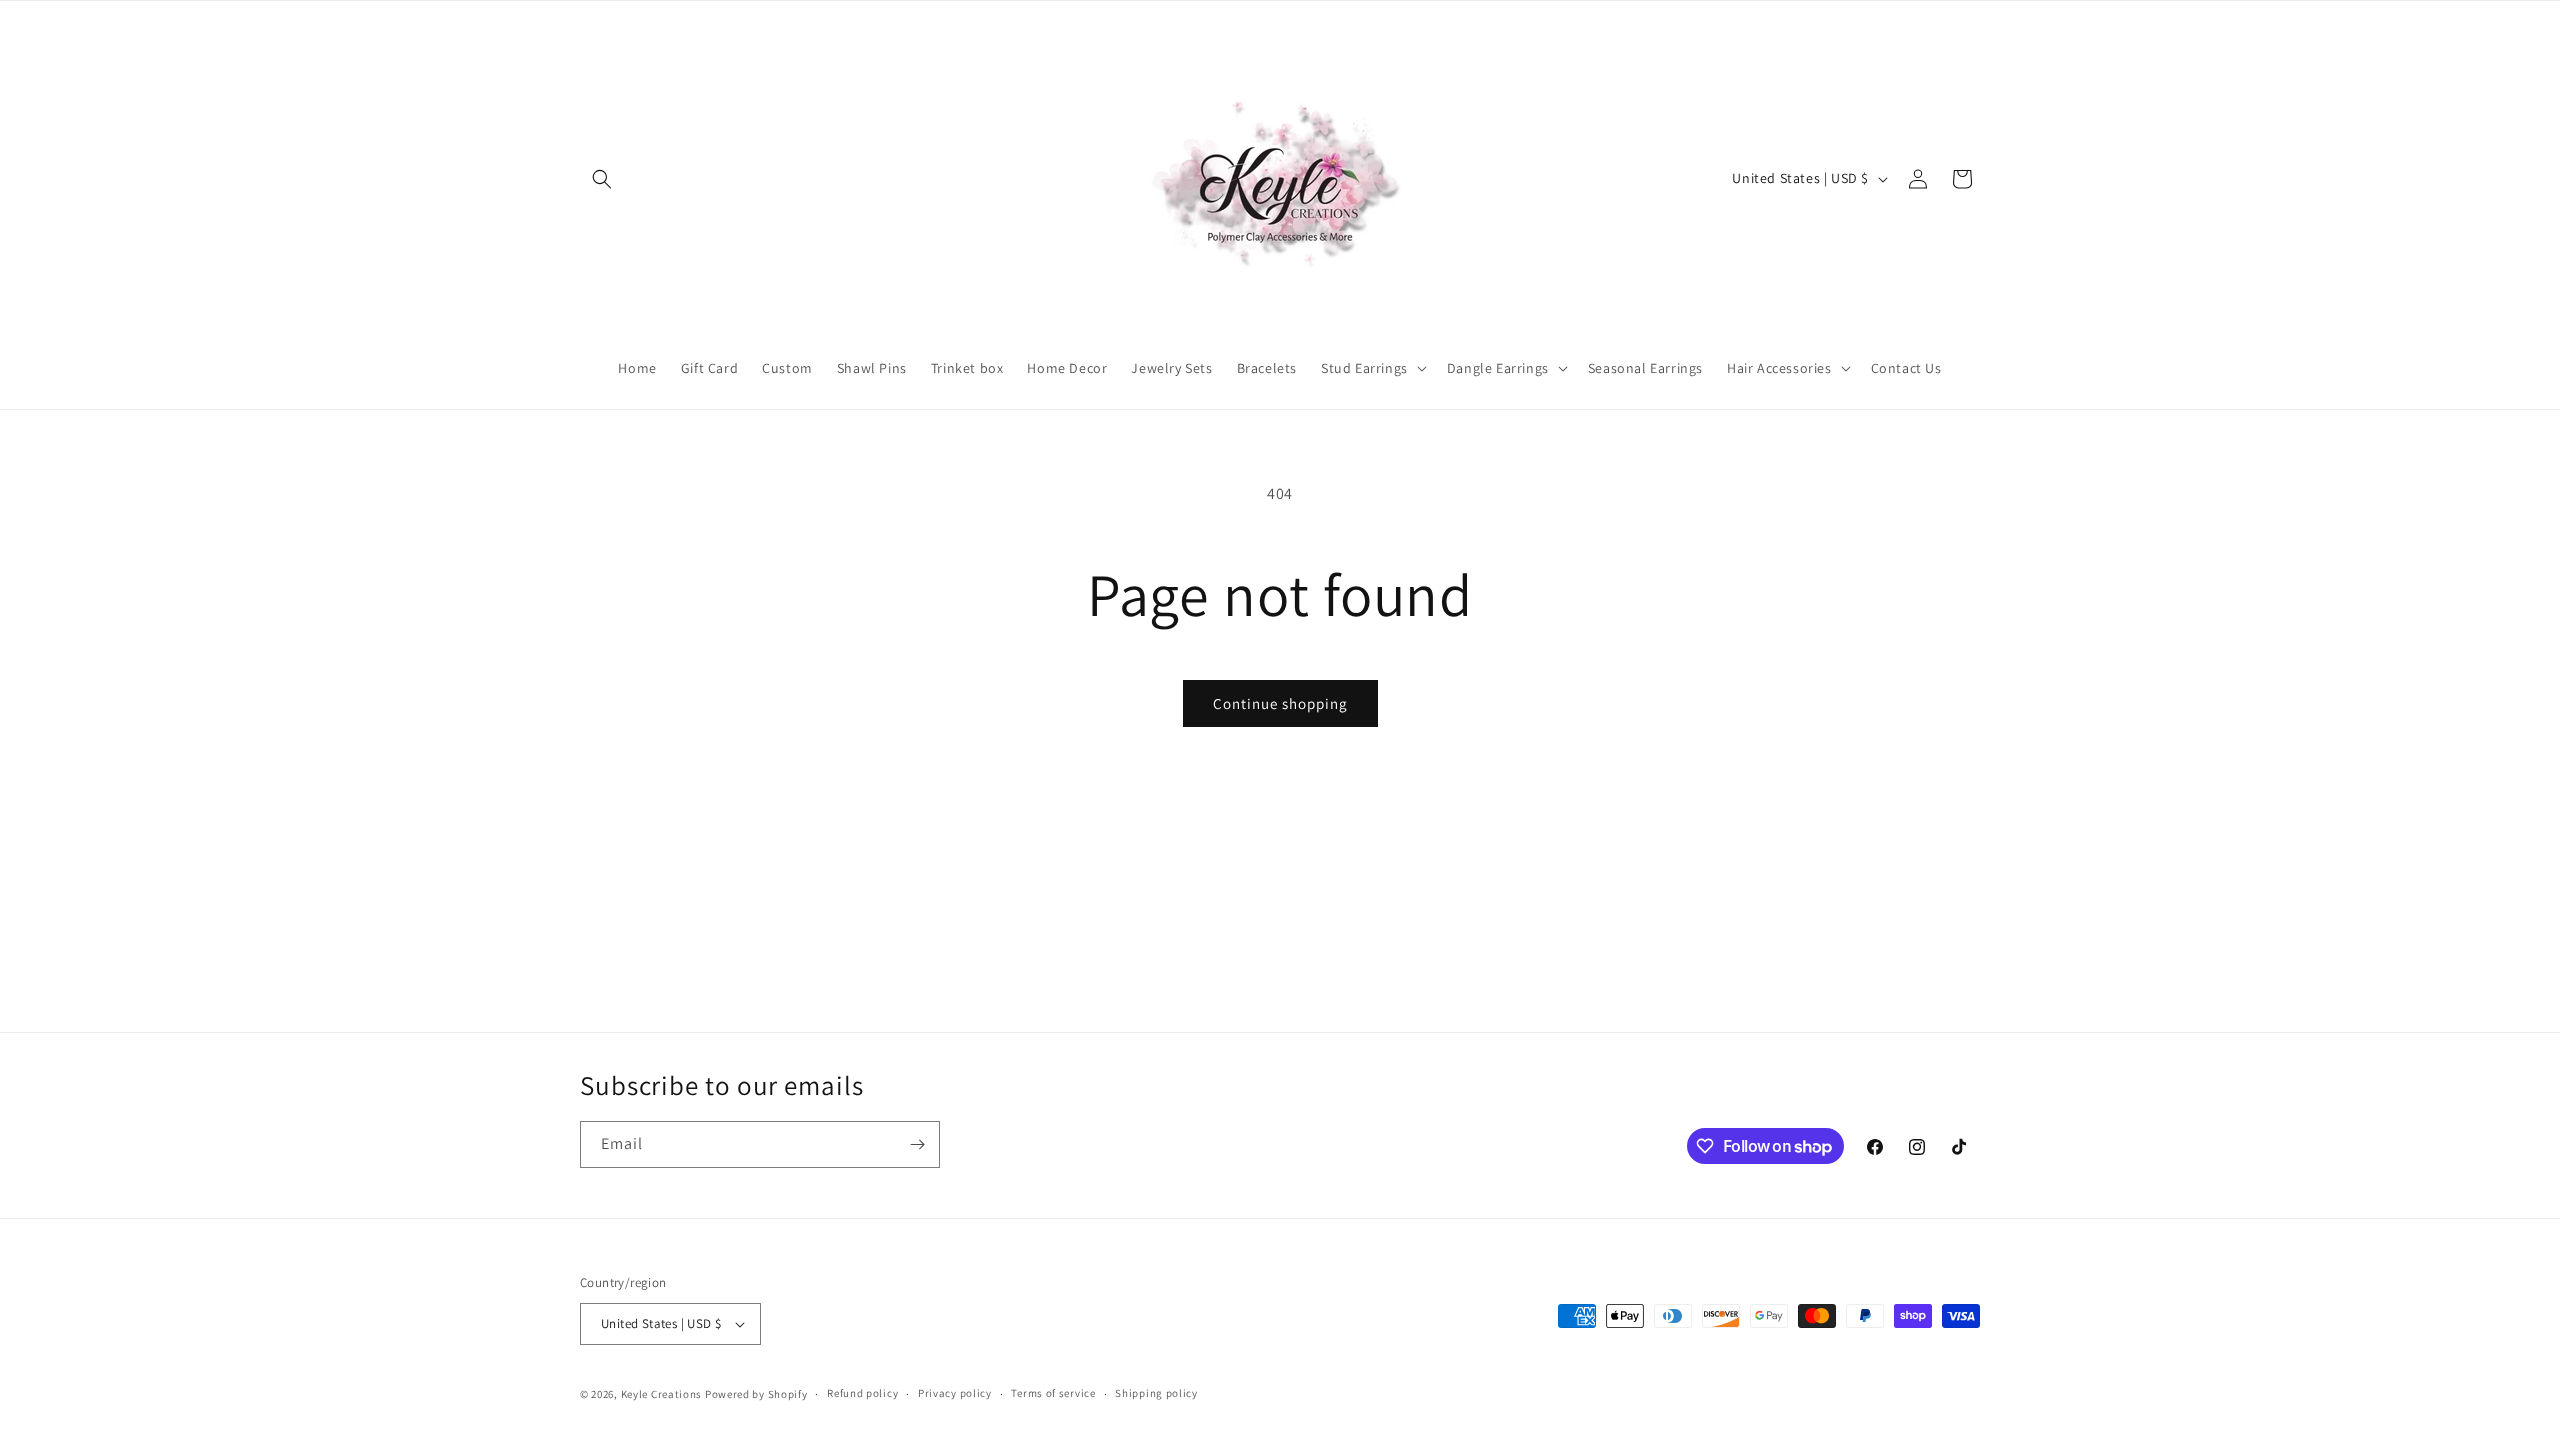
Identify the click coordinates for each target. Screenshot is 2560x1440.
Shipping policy (1156, 1393)
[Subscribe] (917, 1144)
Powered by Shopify (756, 1394)
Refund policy (862, 1393)
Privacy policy (955, 1393)
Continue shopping (1280, 703)
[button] (602, 179)
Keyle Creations (662, 1394)
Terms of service (1053, 1393)
